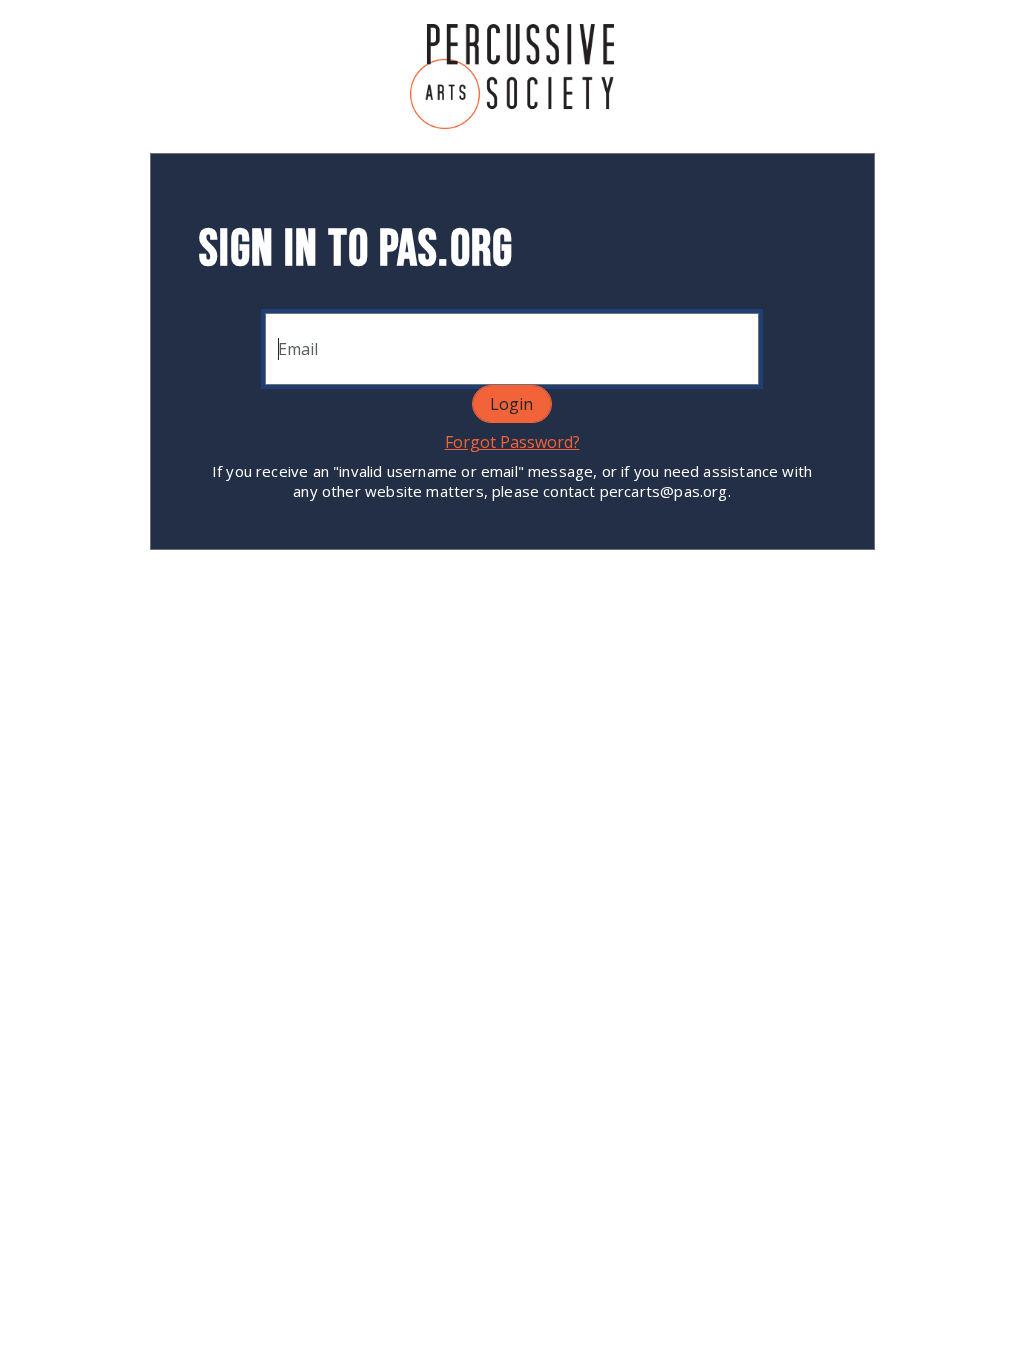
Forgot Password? (512, 442)
